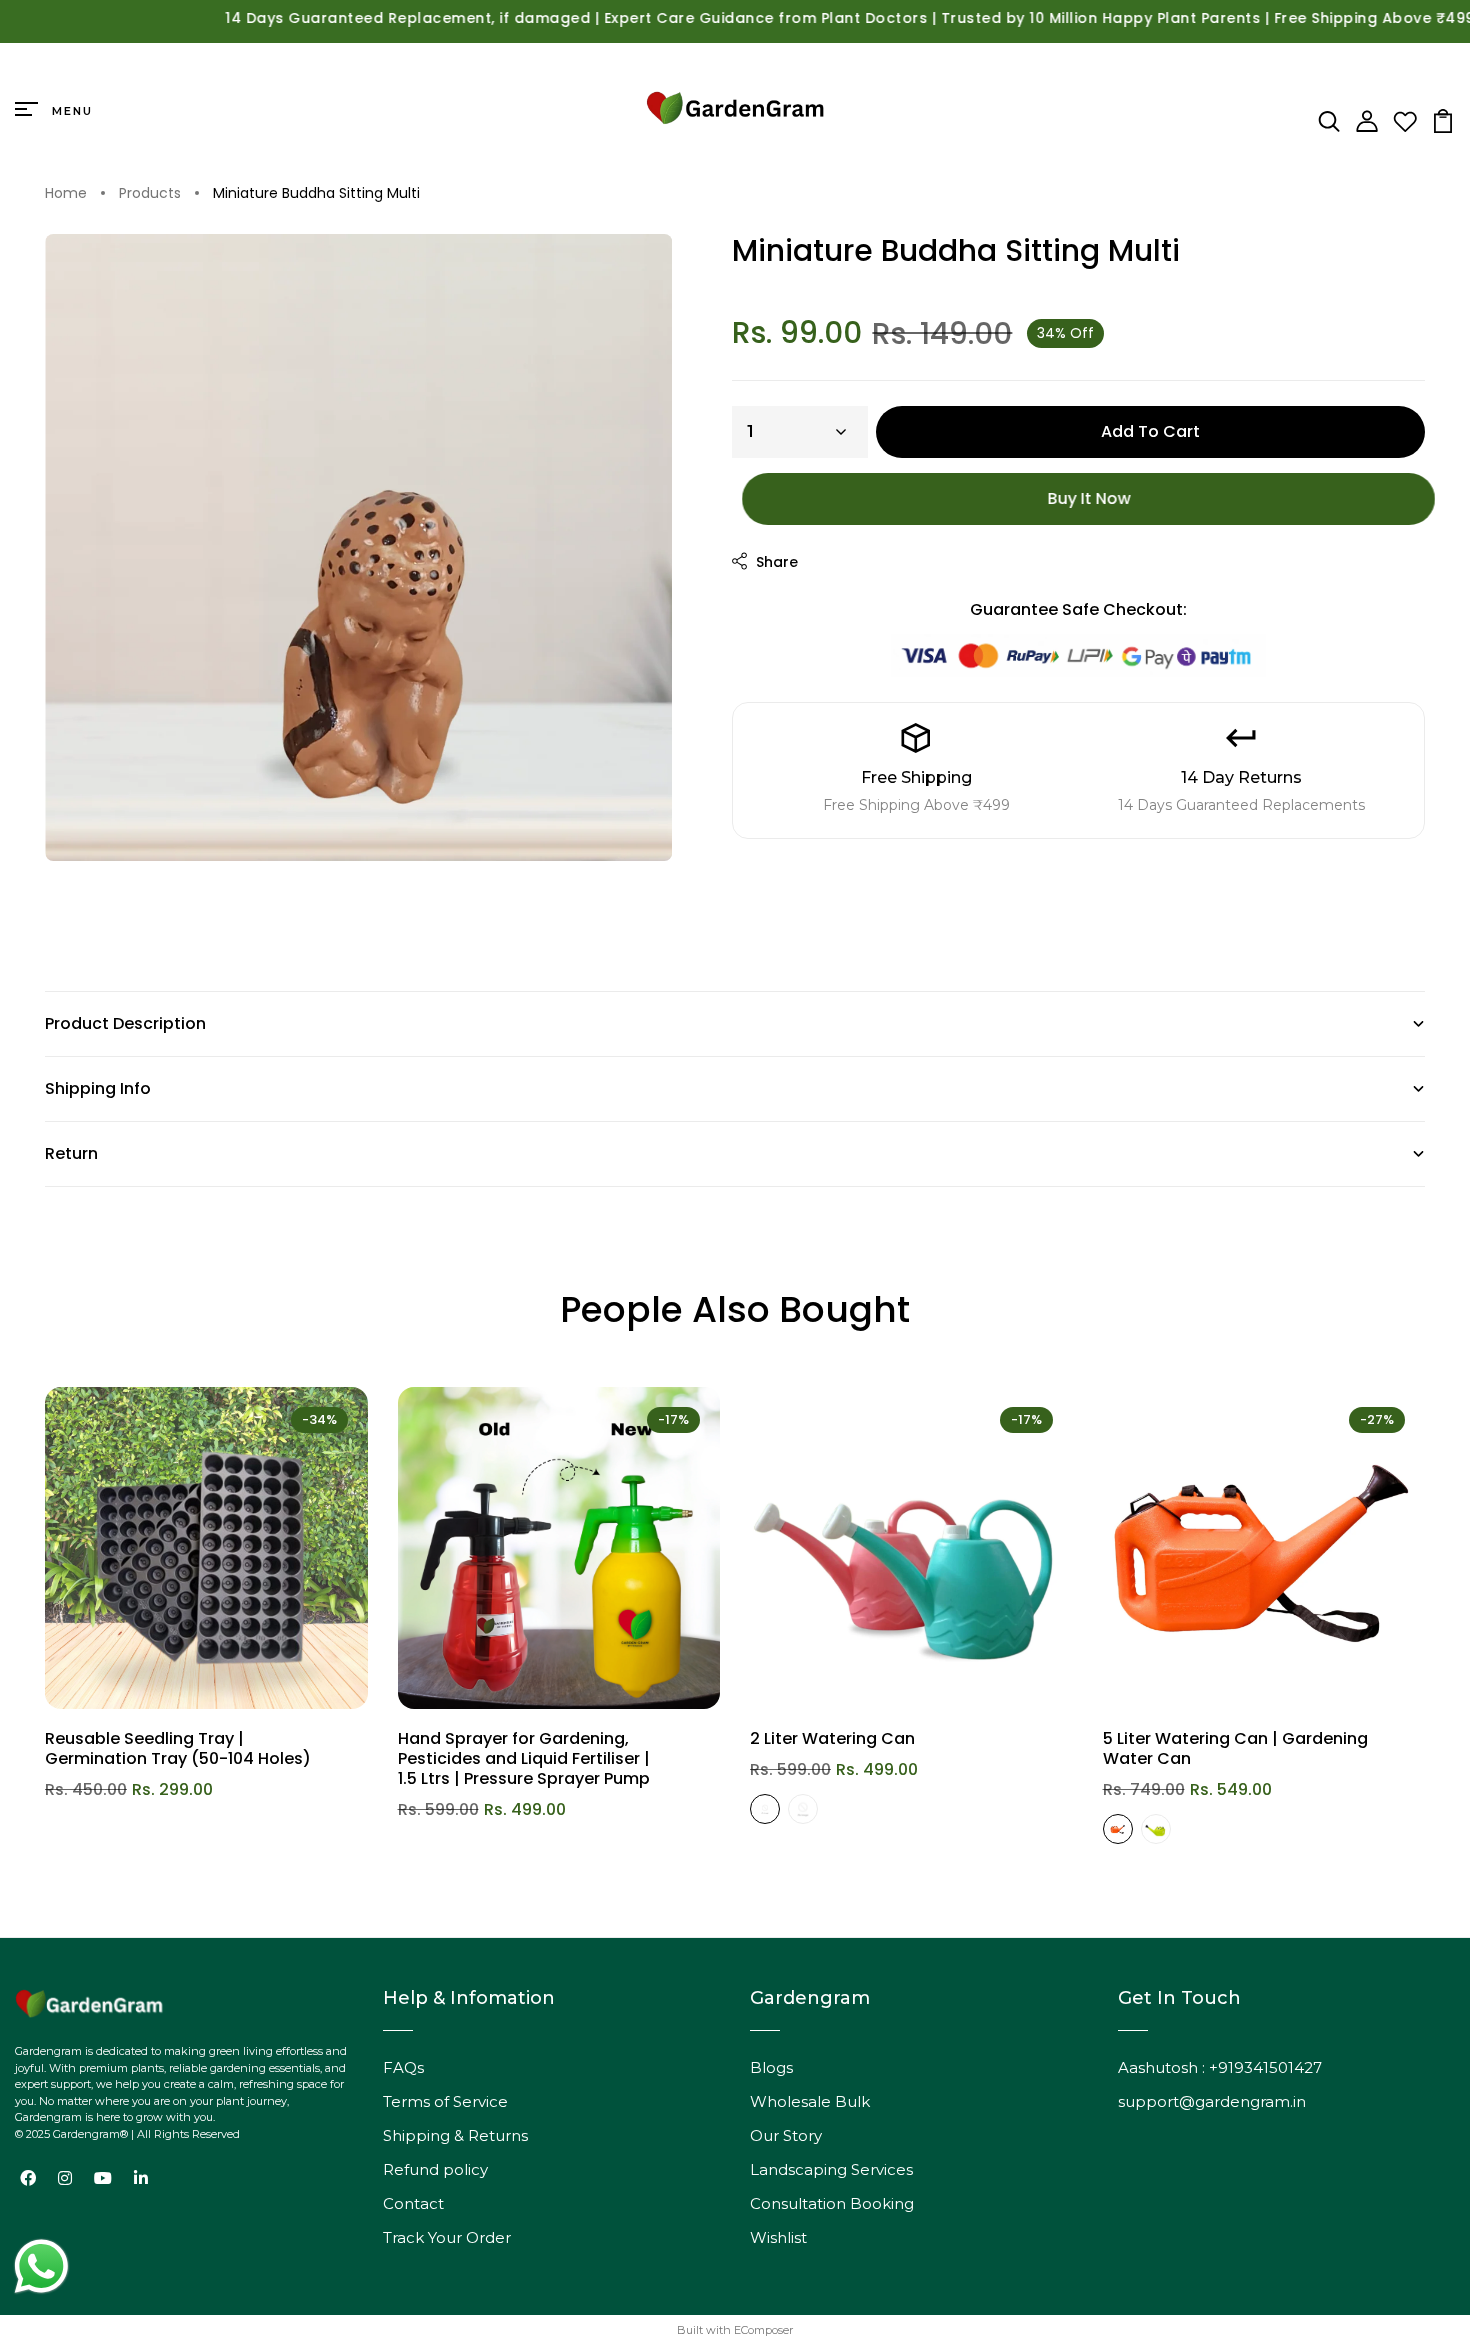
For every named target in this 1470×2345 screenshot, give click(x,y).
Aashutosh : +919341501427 (1220, 2067)
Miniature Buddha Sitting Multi (316, 194)
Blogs (771, 2067)
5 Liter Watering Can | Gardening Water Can (1235, 1748)
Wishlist (778, 2237)
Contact (413, 2203)
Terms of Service (445, 2101)
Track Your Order (447, 2237)
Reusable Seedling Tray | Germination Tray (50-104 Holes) (178, 1748)
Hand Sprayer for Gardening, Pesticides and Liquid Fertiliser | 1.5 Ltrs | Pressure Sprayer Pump (524, 1758)
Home (66, 194)
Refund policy (435, 2169)
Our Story (786, 2135)
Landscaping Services (831, 2169)
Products (150, 194)
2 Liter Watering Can (832, 1738)
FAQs (403, 2067)
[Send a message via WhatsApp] (41, 2266)
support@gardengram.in (1212, 2101)
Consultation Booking (832, 2203)
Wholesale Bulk (810, 2101)
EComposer (763, 2330)
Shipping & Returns (455, 2135)
